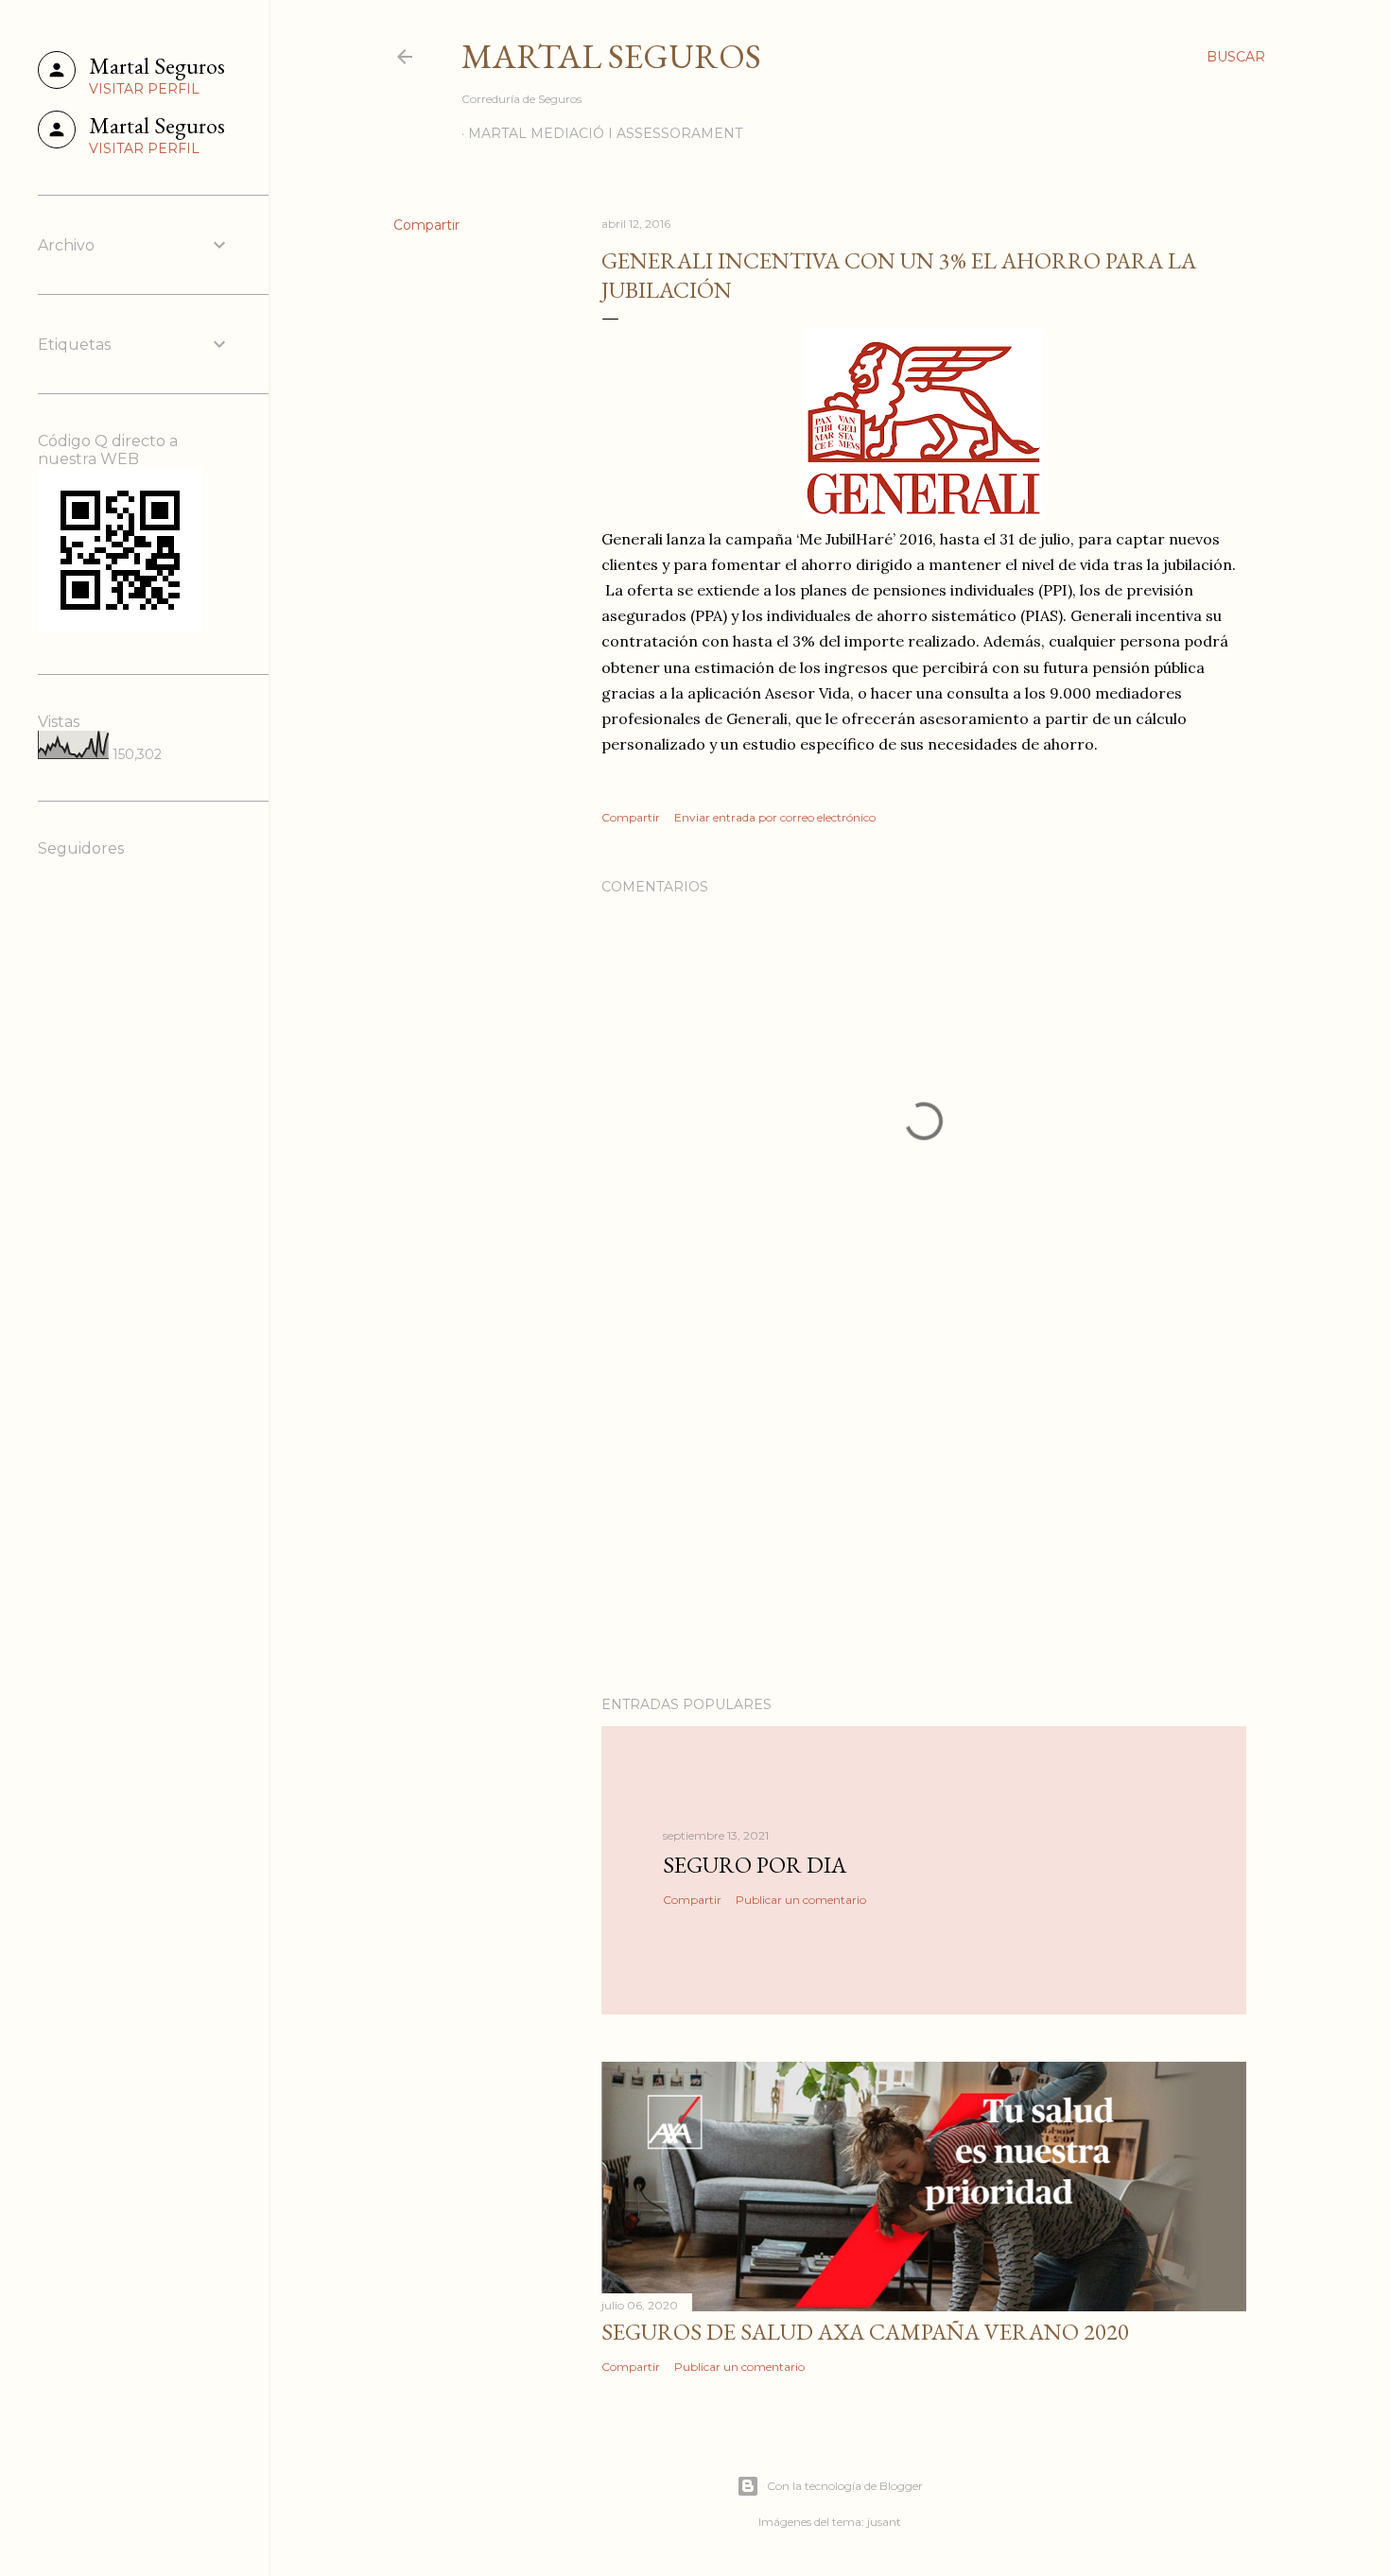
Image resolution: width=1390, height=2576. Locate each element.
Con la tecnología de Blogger (845, 2486)
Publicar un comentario (801, 1900)
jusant (884, 2522)
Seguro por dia (755, 1865)
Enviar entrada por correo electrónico (775, 817)
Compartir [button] (426, 225)
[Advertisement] (924, 1516)
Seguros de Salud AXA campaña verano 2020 (865, 2332)
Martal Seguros (611, 56)
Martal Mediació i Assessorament (605, 133)
